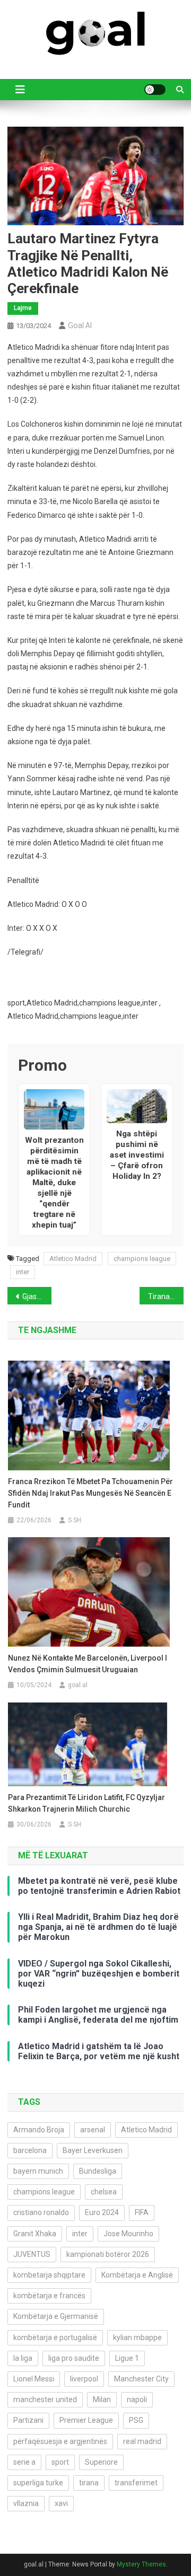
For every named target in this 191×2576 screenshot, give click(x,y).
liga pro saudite (74, 2358)
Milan (102, 2399)
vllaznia (26, 2503)
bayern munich (38, 2171)
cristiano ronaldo (41, 2212)
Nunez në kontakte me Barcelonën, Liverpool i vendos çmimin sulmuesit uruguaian (88, 1664)
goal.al (80, 325)
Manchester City (141, 2379)
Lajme (23, 308)
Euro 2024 (102, 2212)
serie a (24, 2462)
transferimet (136, 2483)
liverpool (84, 2379)
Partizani (28, 2420)
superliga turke (38, 2483)
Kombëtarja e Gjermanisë (56, 2316)
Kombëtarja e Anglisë (137, 2275)
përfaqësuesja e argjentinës (60, 2441)
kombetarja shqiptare (49, 2275)
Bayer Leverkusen (93, 2150)
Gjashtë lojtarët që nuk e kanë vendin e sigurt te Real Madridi (37, 1296)
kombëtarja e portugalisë (55, 2337)
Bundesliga (98, 2171)
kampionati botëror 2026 (108, 2254)
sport (60, 2462)
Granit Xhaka (35, 2234)
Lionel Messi (34, 2379)
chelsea (104, 2192)
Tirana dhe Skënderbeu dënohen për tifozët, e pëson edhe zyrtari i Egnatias (166, 1296)
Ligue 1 (127, 2358)
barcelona (30, 2150)
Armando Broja (39, 2130)
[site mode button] (155, 90)
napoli (137, 2399)
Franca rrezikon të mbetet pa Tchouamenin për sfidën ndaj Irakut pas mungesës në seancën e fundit (90, 1493)
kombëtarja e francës (49, 2296)
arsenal (93, 2130)
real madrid (142, 2441)
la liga (23, 2358)
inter (23, 1272)
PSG (136, 2420)
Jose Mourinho (128, 2234)
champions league (142, 1259)
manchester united (45, 2399)
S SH (75, 1520)
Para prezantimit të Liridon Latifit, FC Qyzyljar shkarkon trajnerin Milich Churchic (86, 1803)
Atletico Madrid (73, 1259)
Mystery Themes (141, 2564)
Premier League (86, 2420)
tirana (89, 2483)
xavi (61, 2503)
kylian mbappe (137, 2337)
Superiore (101, 2462)
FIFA (142, 2212)
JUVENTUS (32, 2254)
